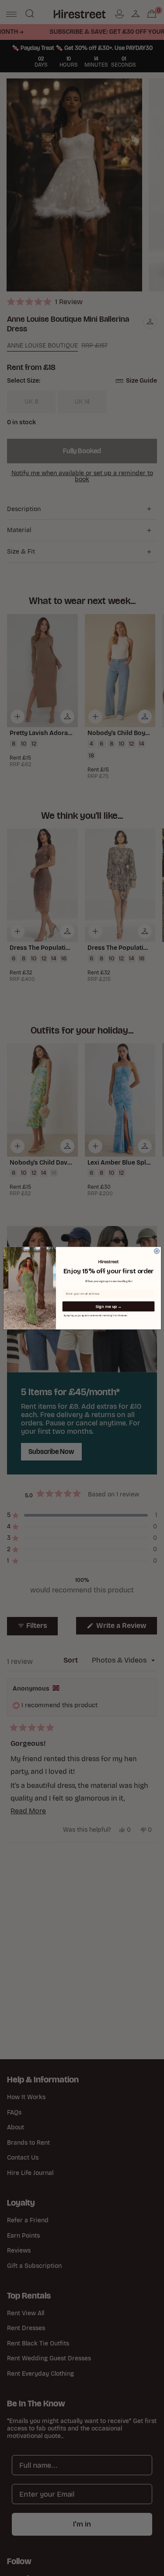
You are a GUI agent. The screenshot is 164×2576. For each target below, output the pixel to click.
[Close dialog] (157, 1251)
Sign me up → (108, 1306)
